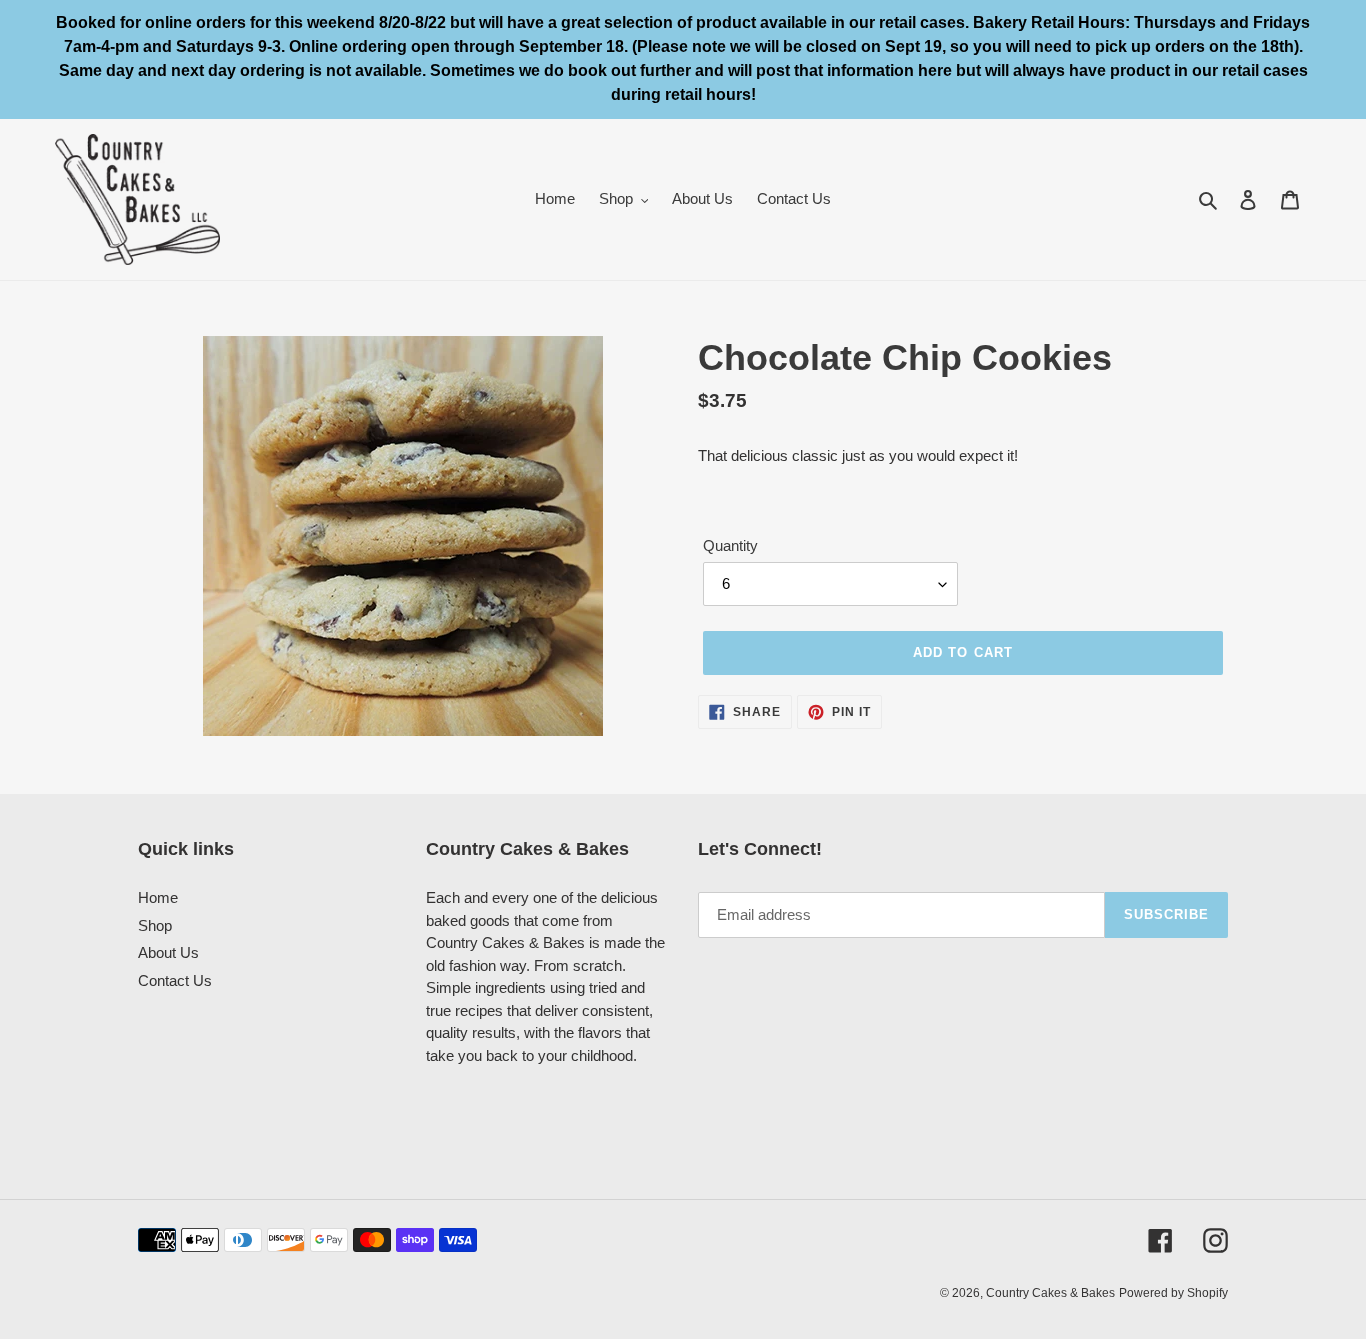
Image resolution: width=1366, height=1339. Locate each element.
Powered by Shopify (1173, 1293)
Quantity (730, 545)
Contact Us (175, 980)
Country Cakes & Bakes (1050, 1293)
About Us (168, 952)
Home (158, 897)
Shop (155, 925)
